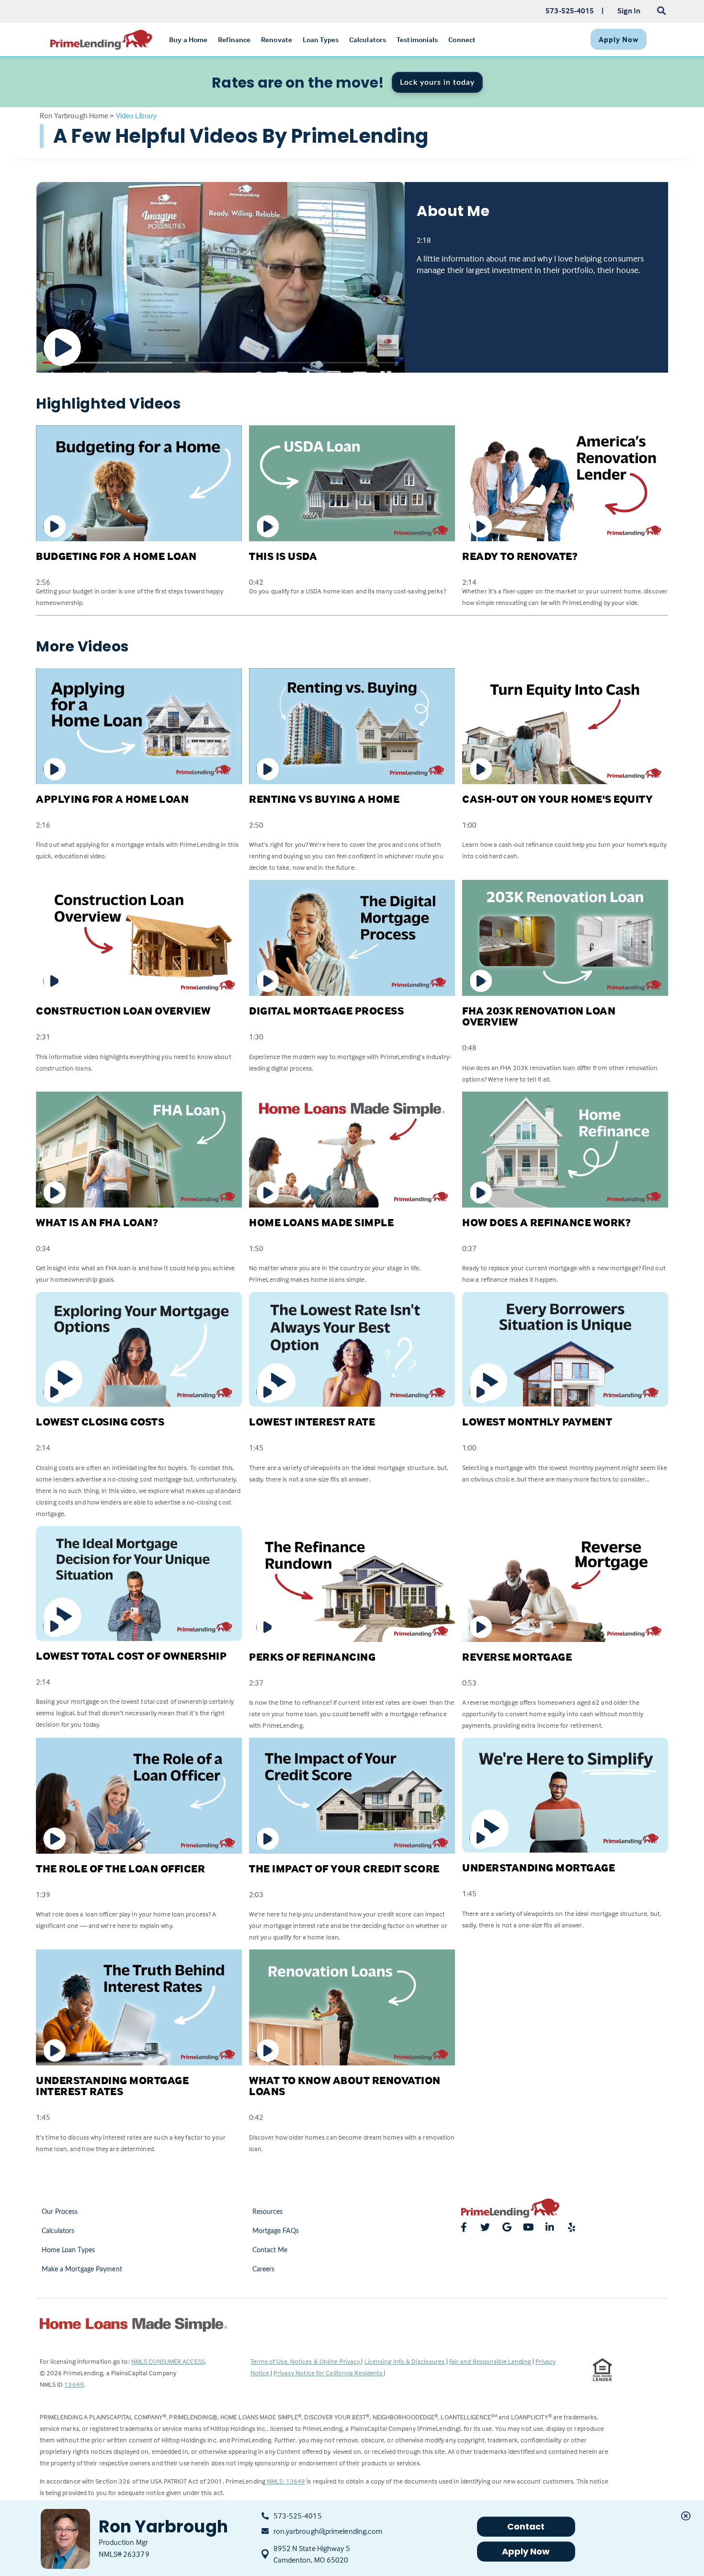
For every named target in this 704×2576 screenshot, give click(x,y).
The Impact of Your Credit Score (344, 1869)
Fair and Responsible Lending (491, 2361)
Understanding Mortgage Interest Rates (112, 2086)
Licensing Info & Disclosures (405, 2361)
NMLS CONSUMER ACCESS (168, 2361)
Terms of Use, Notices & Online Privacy (306, 2361)
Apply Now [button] (526, 2551)
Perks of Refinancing (312, 1657)
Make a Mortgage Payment (82, 2269)
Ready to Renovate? (520, 556)
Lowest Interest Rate (312, 1422)
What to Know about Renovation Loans (345, 2086)
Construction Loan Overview (123, 1011)
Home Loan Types (68, 2250)
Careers (264, 2269)
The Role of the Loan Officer (120, 1869)
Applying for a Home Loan (112, 799)
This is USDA (283, 556)
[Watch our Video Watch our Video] (220, 277)
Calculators (58, 2231)
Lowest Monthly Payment (537, 1422)
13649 (74, 2384)
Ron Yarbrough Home (74, 115)
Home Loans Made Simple (321, 1222)
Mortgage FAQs (276, 2231)
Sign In (629, 11)
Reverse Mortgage (517, 1657)
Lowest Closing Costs (100, 1422)
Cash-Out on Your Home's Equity (557, 799)
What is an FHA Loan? (97, 1222)
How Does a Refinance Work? (546, 1222)
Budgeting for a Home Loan (116, 556)
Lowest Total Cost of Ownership (131, 1656)
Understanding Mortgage (539, 1868)
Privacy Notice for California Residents (329, 2373)
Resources (268, 2212)
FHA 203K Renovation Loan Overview (539, 1016)
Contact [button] (526, 2526)
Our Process (60, 2212)
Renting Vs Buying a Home (324, 799)
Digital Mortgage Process (326, 1011)
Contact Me (270, 2250)
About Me (453, 211)
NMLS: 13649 (286, 2481)
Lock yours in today (437, 82)
